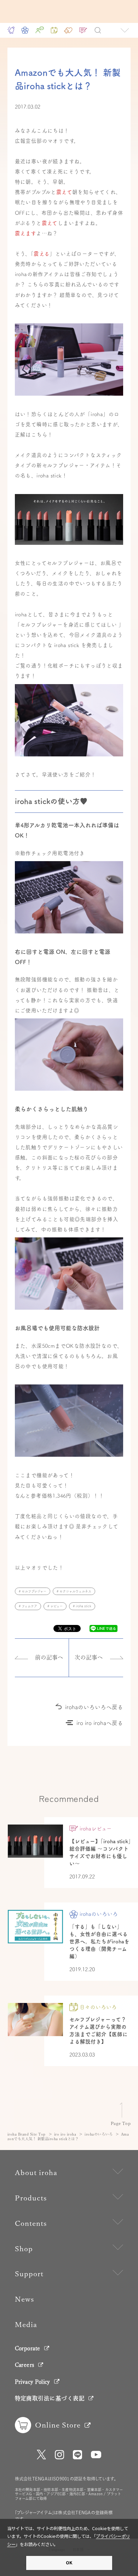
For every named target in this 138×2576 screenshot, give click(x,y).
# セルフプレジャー (33, 1591)
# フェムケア (28, 1606)
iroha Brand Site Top (27, 2134)
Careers (25, 2365)
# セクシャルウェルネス (74, 1591)
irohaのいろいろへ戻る (94, 1707)
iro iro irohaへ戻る (100, 1723)
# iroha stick (82, 1606)
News (25, 2299)
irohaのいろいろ (99, 2134)
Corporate (28, 2348)
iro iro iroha (65, 2134)
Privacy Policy (33, 2382)
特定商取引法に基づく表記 (50, 2398)
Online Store (58, 2425)
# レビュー (55, 1606)
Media (26, 2325)
